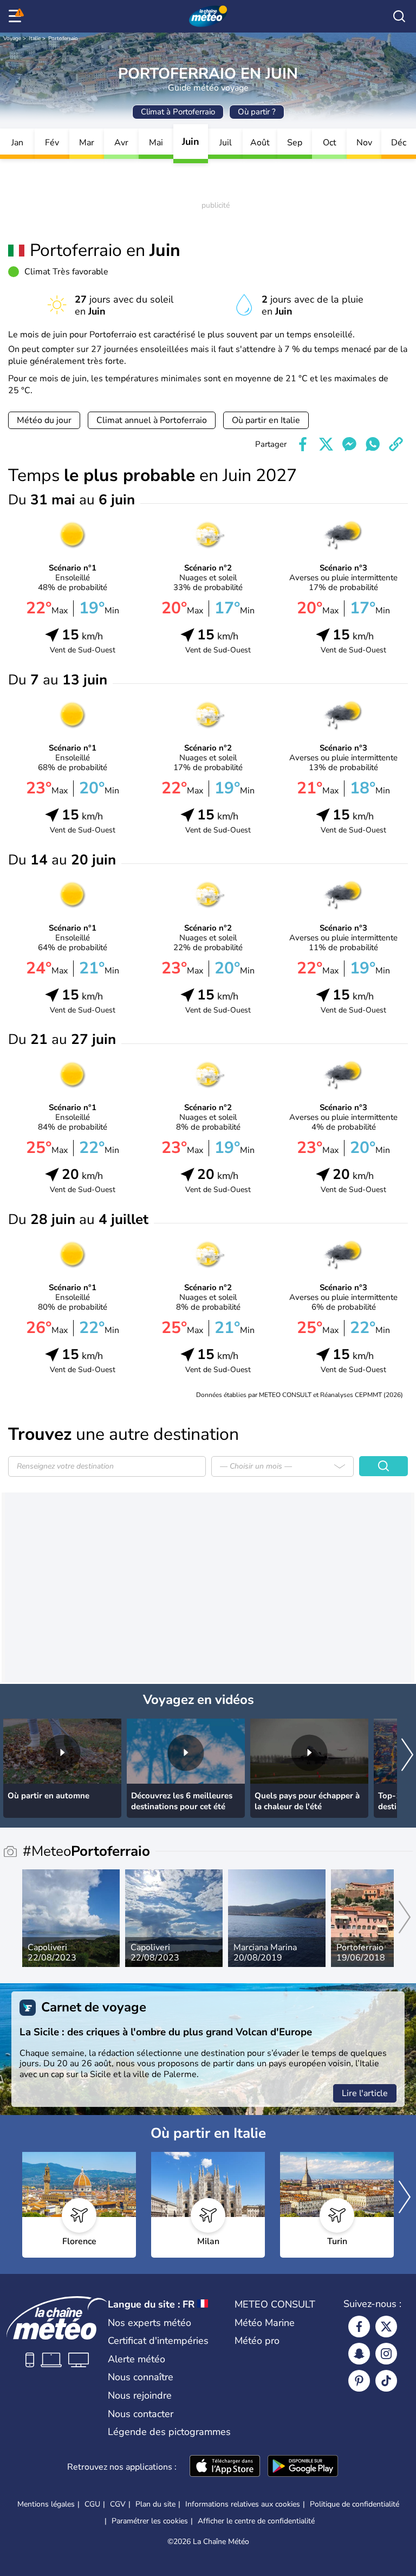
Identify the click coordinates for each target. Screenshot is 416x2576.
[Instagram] (386, 2354)
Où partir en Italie (266, 420)
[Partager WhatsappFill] (373, 444)
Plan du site (155, 2504)
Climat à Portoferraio (178, 112)
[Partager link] (396, 444)
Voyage (12, 39)
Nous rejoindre (140, 2395)
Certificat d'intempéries (158, 2341)
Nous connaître (141, 2377)
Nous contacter (141, 2414)
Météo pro (257, 2341)
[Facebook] (359, 2327)
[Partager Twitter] (326, 444)
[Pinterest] (359, 2381)
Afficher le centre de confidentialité (256, 2521)
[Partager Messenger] (349, 444)
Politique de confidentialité (355, 2504)
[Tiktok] (386, 2381)
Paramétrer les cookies (150, 2521)
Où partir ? (257, 112)
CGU (92, 2504)
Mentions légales (46, 2504)
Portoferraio (63, 39)
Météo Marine (265, 2323)
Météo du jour (44, 420)
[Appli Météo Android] (303, 2467)
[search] (399, 16)
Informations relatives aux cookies (243, 2504)
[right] (407, 1756)
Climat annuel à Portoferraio (152, 420)
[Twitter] (386, 2327)
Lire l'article (365, 2093)
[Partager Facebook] (303, 444)
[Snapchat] (359, 2354)
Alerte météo (136, 2359)
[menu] (17, 16)
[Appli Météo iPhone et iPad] (225, 2467)
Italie (35, 39)
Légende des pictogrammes (169, 2432)
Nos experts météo (149, 2323)
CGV (118, 2504)
